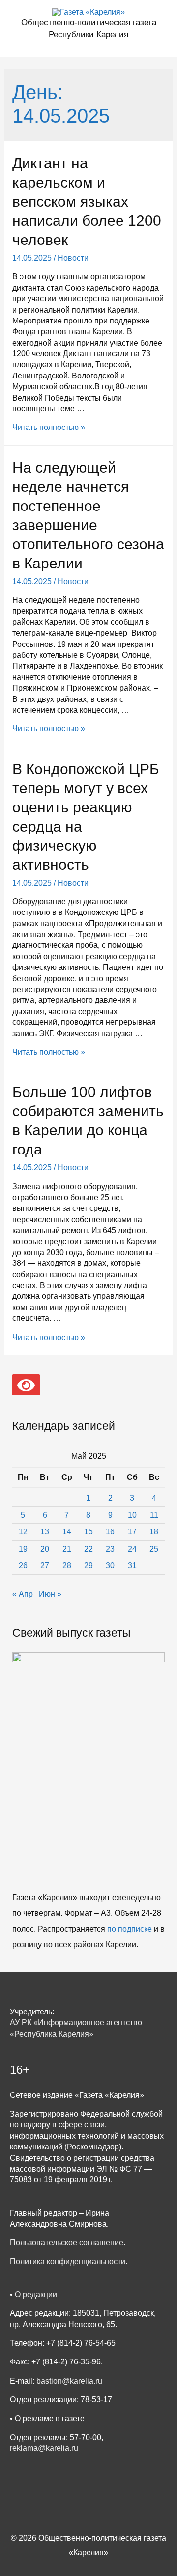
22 (88, 1549)
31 (132, 1566)
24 (132, 1549)
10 (132, 1515)
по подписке (130, 1929)
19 (23, 1549)
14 (67, 1532)
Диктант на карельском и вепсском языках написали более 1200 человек (87, 201)
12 (23, 1532)
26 (23, 1566)
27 (45, 1566)
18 (154, 1532)
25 (154, 1549)
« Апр (23, 1594)
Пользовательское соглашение (67, 2242)
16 (110, 1532)
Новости (73, 258)
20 (45, 1549)
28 (67, 1566)
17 (132, 1532)
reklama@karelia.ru (44, 2448)
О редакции (36, 2294)
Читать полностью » (49, 427)
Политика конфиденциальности (68, 2262)
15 (88, 1532)
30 (110, 1566)
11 (154, 1515)
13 (45, 1532)
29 (88, 1566)
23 (110, 1549)
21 (67, 1549)
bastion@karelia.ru (69, 2381)
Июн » (50, 1594)
